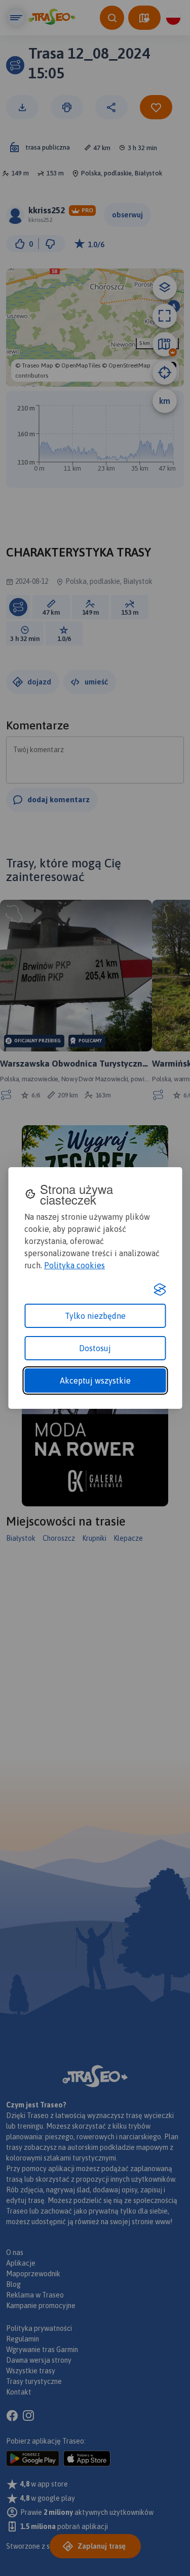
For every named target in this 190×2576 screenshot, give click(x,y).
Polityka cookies (74, 1265)
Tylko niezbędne (95, 1316)
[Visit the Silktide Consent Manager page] (160, 1290)
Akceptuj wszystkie (95, 1381)
